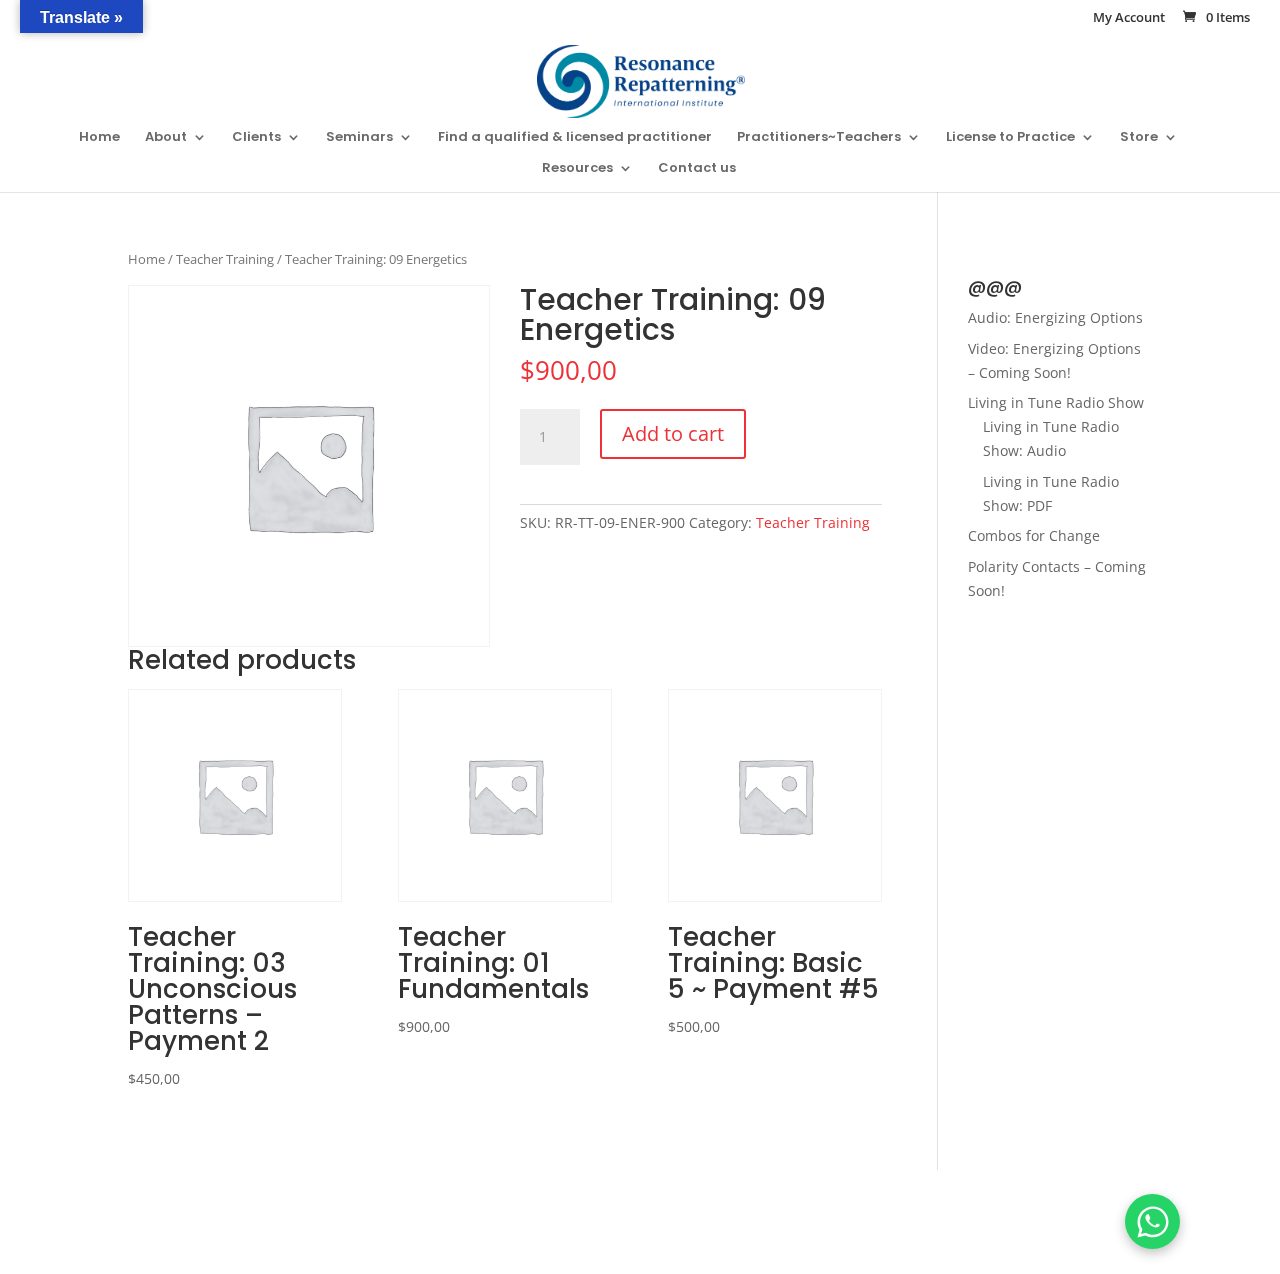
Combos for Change (1034, 535)
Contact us (697, 169)
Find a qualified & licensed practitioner (575, 138)
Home (99, 138)
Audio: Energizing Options (1055, 317)
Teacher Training (225, 259)
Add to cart (673, 433)
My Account (1129, 18)
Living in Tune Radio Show (1056, 402)
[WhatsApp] (1152, 1221)
